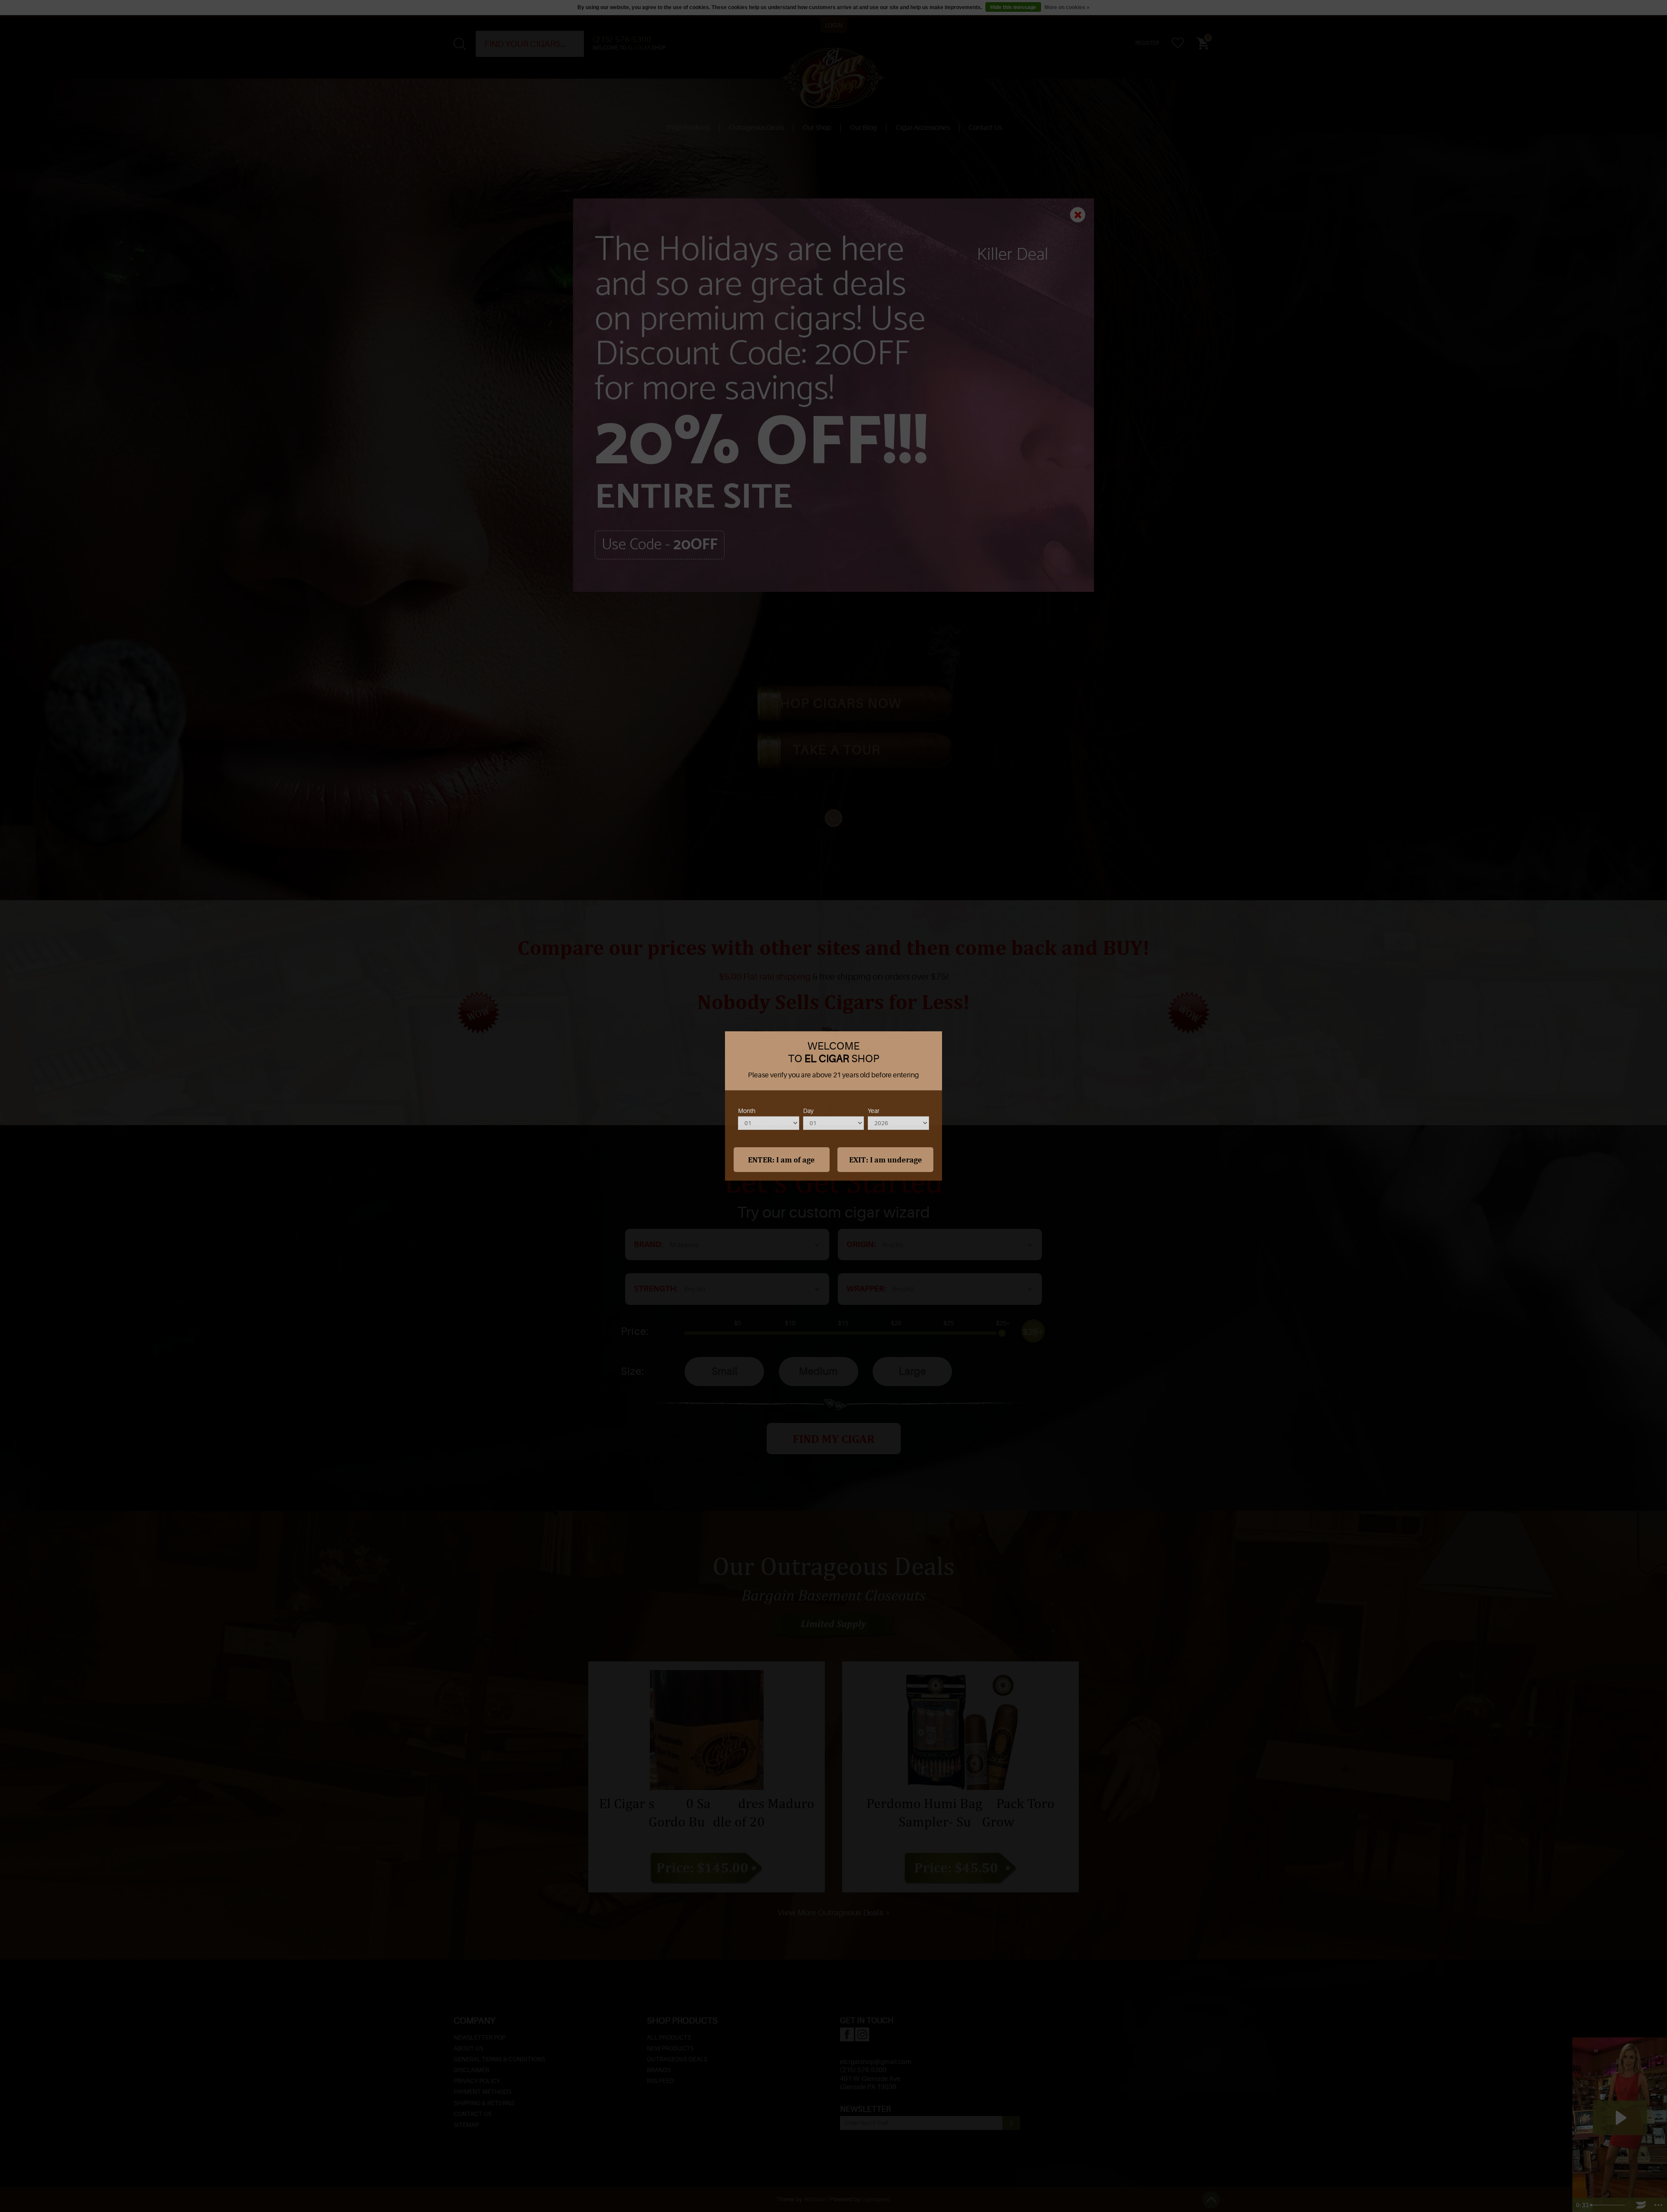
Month (747, 1111)
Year (874, 1111)
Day (808, 1111)
